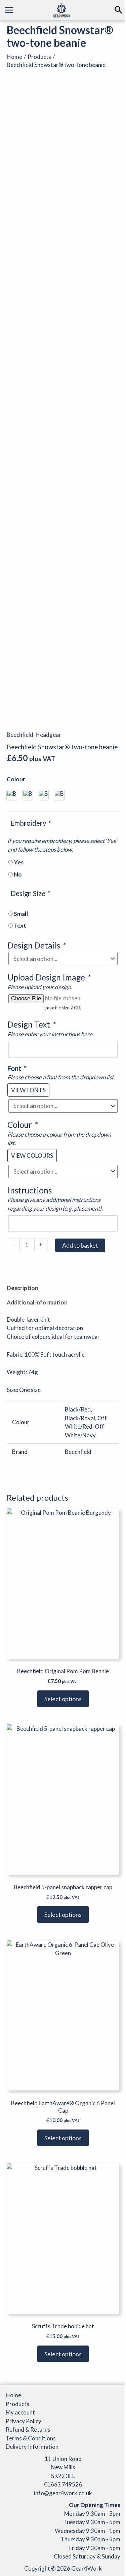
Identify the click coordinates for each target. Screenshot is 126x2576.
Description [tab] (23, 1288)
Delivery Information (32, 2447)
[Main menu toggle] (9, 10)
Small (21, 914)
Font (16, 1068)
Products (17, 2404)
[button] (118, 10)
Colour (16, 779)
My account (20, 2412)
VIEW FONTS (28, 1090)
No (18, 874)
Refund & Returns (28, 2429)
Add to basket (80, 1245)
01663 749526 (63, 2484)
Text (20, 925)
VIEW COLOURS (32, 1156)
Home (13, 2395)
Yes (19, 862)
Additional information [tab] (37, 1302)
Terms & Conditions (31, 2438)
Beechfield (20, 735)
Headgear (48, 735)
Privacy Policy (24, 2421)
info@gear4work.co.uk (63, 2493)
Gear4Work (87, 2568)
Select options (63, 1699)
